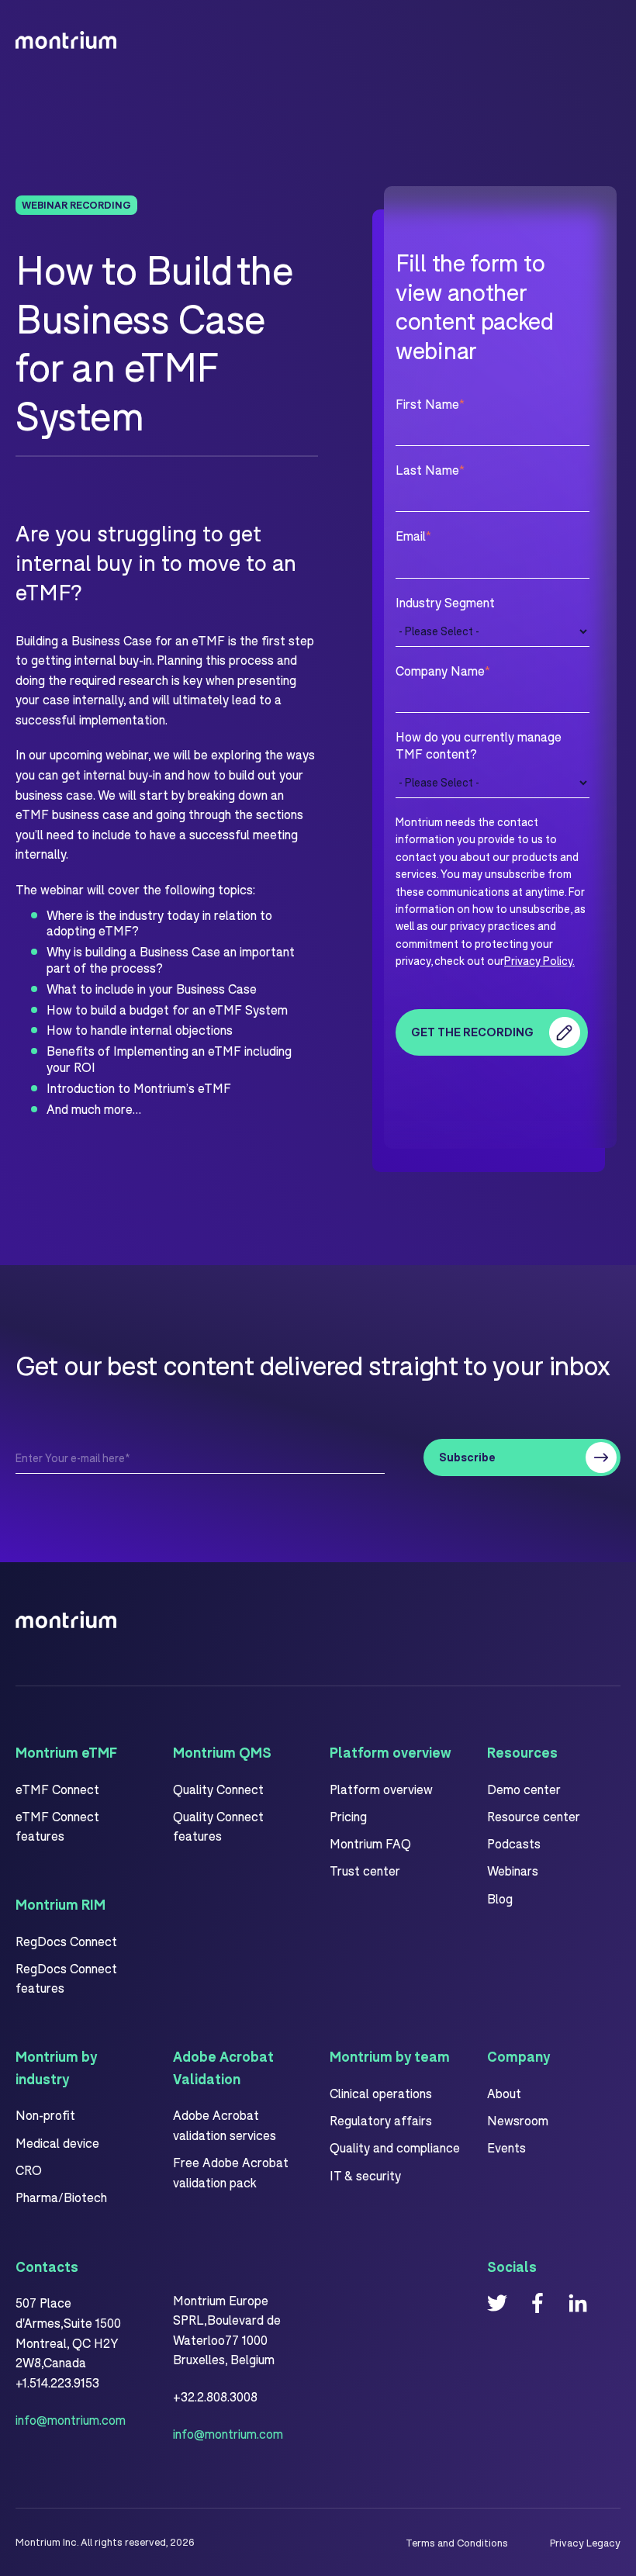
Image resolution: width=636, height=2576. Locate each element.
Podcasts (514, 1843)
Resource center (534, 1816)
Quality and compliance (395, 2147)
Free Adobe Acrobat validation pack (231, 2172)
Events (506, 2147)
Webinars (513, 1871)
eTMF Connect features (57, 1826)
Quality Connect (218, 1789)
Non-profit (45, 2115)
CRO (29, 2170)
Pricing (348, 1816)
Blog (500, 1898)
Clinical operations (381, 2093)
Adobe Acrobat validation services (225, 2125)
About (504, 2093)
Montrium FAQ (370, 1843)
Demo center (524, 1789)
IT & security (365, 2175)
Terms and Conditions (457, 2543)
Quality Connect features (218, 1826)
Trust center (365, 1871)
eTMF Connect (57, 1789)
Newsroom (518, 2120)
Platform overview (381, 1789)
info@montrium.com (71, 2420)
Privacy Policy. (539, 961)
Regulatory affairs (381, 2120)
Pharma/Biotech (61, 2197)
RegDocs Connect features (66, 1978)
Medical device (57, 2143)
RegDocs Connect (66, 1941)
